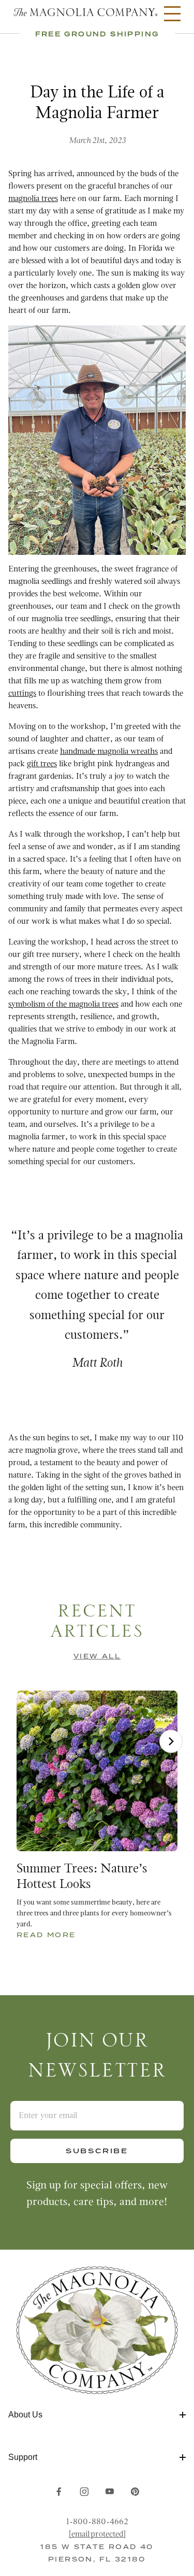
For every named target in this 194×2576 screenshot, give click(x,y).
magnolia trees (33, 199)
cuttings (22, 694)
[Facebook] (59, 2492)
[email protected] (97, 2535)
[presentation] (171, 1741)
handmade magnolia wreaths (109, 752)
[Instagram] (84, 2492)
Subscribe (97, 2151)
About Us (25, 2415)
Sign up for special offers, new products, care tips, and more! (97, 2194)
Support (23, 2457)
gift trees (42, 764)
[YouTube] (110, 2492)
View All (97, 1656)
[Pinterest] (135, 2492)
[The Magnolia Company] (85, 13)
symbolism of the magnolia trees (63, 1005)
